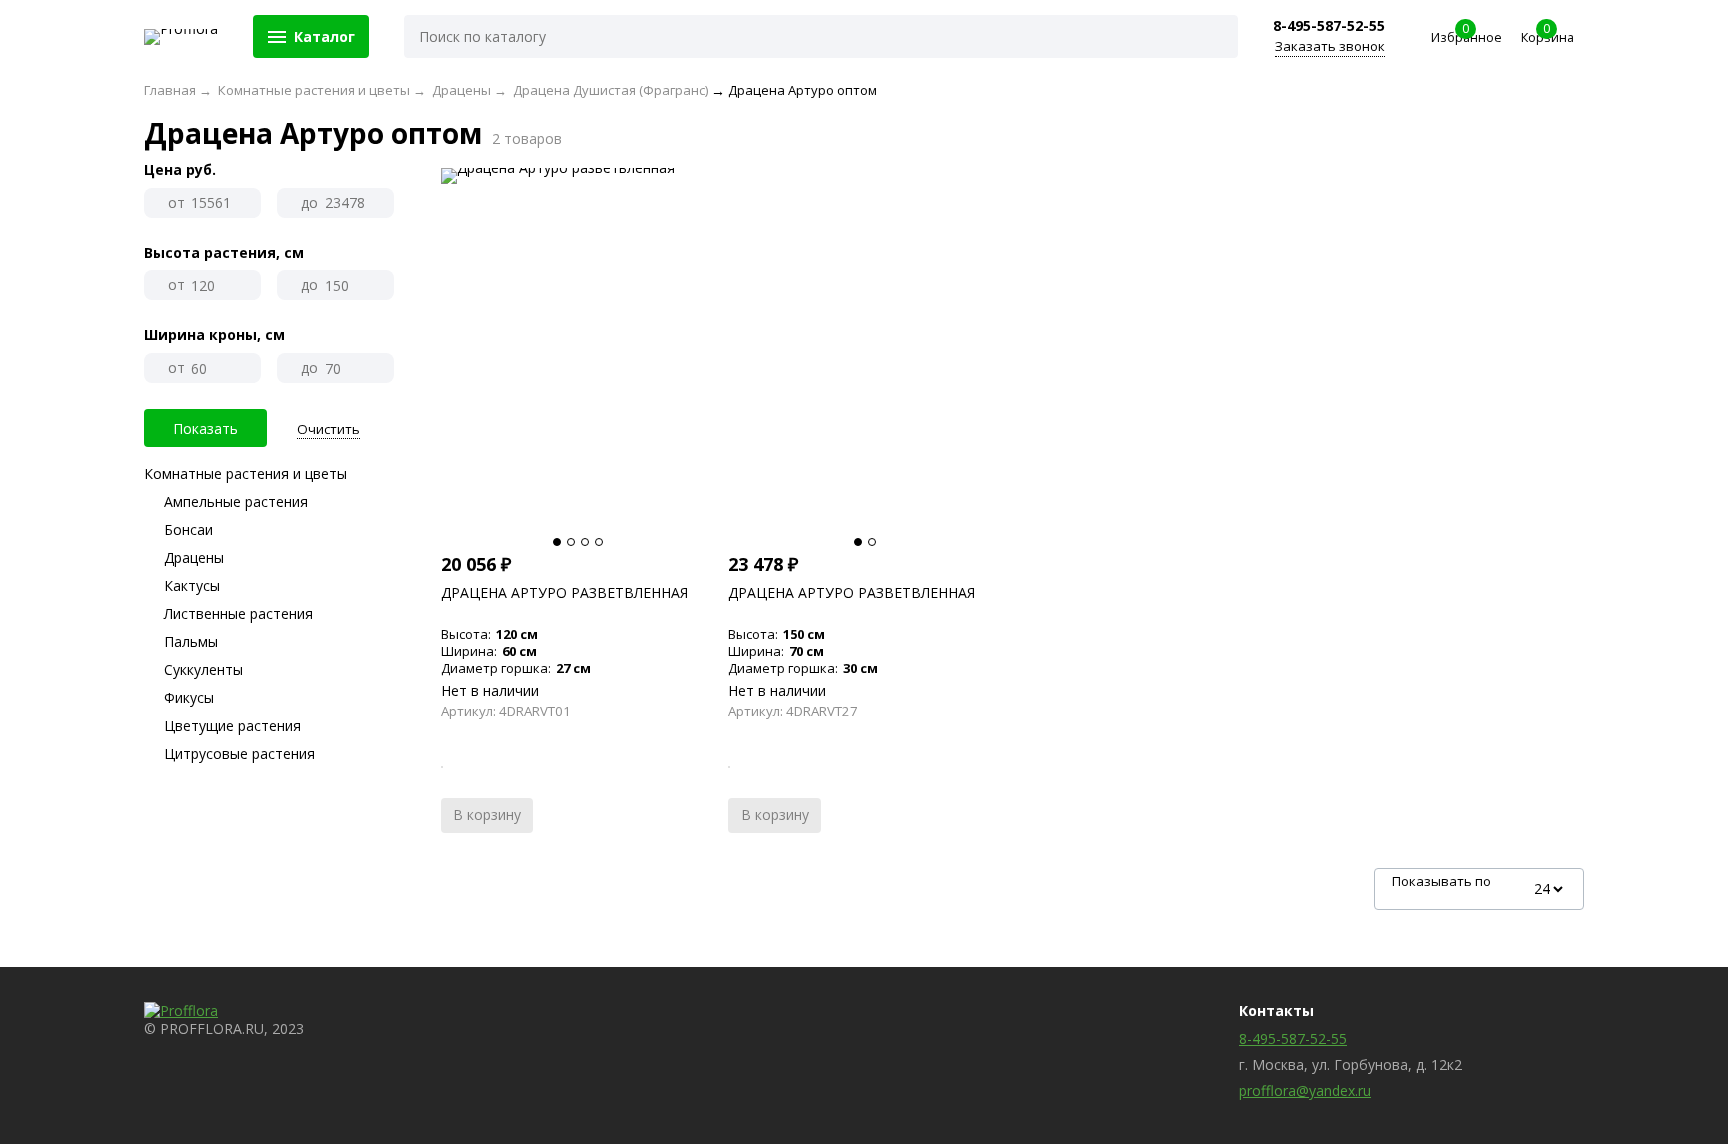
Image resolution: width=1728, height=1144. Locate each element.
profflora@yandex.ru (1305, 1090)
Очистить (328, 429)
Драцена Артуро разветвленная (564, 592)
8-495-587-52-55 (1329, 26)
